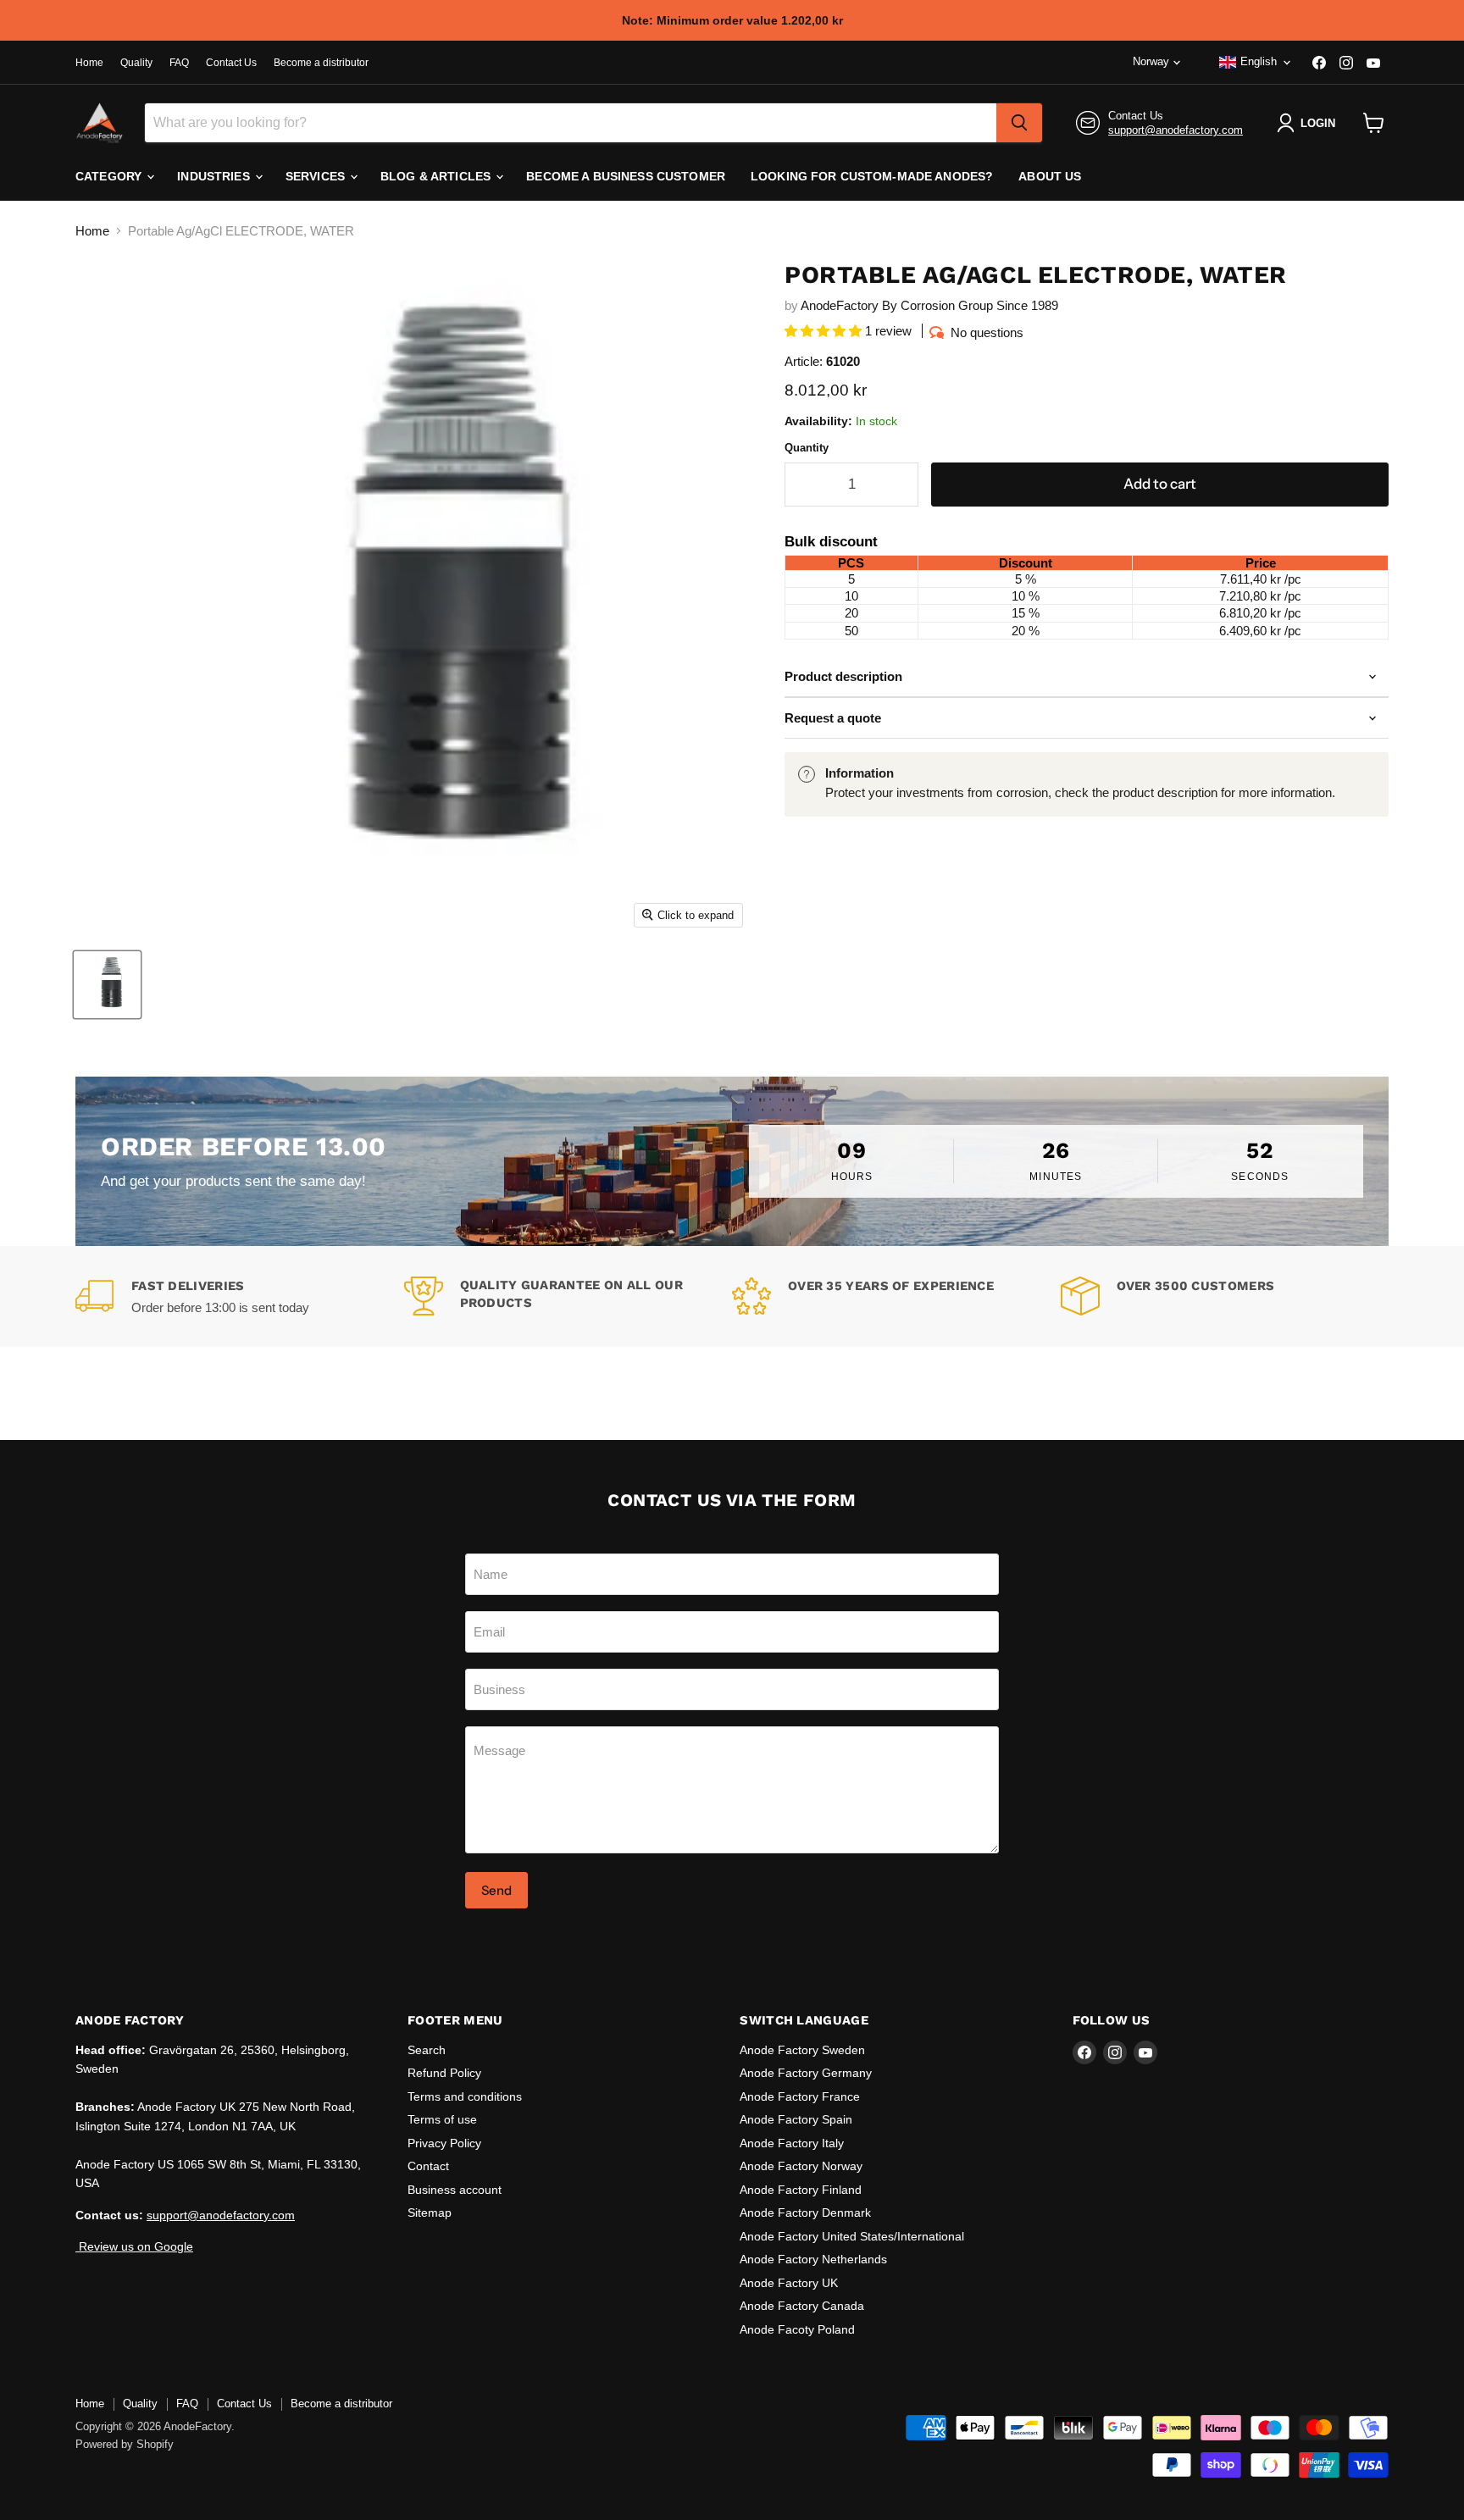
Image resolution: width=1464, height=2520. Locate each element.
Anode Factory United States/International (852, 2236)
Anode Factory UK (789, 2283)
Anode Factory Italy (792, 2143)
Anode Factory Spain (796, 2119)
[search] (1019, 123)
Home (89, 63)
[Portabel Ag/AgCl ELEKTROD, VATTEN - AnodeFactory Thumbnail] (107, 985)
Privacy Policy (444, 2143)
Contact (428, 2166)
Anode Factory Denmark (805, 2213)
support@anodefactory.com (1176, 130)
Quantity (807, 448)
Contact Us (231, 63)
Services (317, 176)
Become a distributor (321, 63)
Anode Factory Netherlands (813, 2259)
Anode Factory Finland (801, 2190)
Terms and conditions (465, 2096)
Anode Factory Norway (801, 2166)
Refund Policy (444, 2073)
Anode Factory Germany (806, 2073)
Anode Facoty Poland (797, 2329)
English (1259, 61)
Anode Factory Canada (802, 2306)
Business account (455, 2190)
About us (1050, 176)
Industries (215, 176)
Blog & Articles (437, 176)
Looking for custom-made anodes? (872, 176)
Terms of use (442, 2119)
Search (427, 2050)
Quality (136, 63)
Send (496, 1890)
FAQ (179, 63)
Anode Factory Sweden (802, 2050)
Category (110, 176)
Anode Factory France (800, 2096)
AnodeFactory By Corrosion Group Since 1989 (929, 305)
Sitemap (430, 2213)
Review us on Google (134, 2246)
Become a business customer (626, 176)
